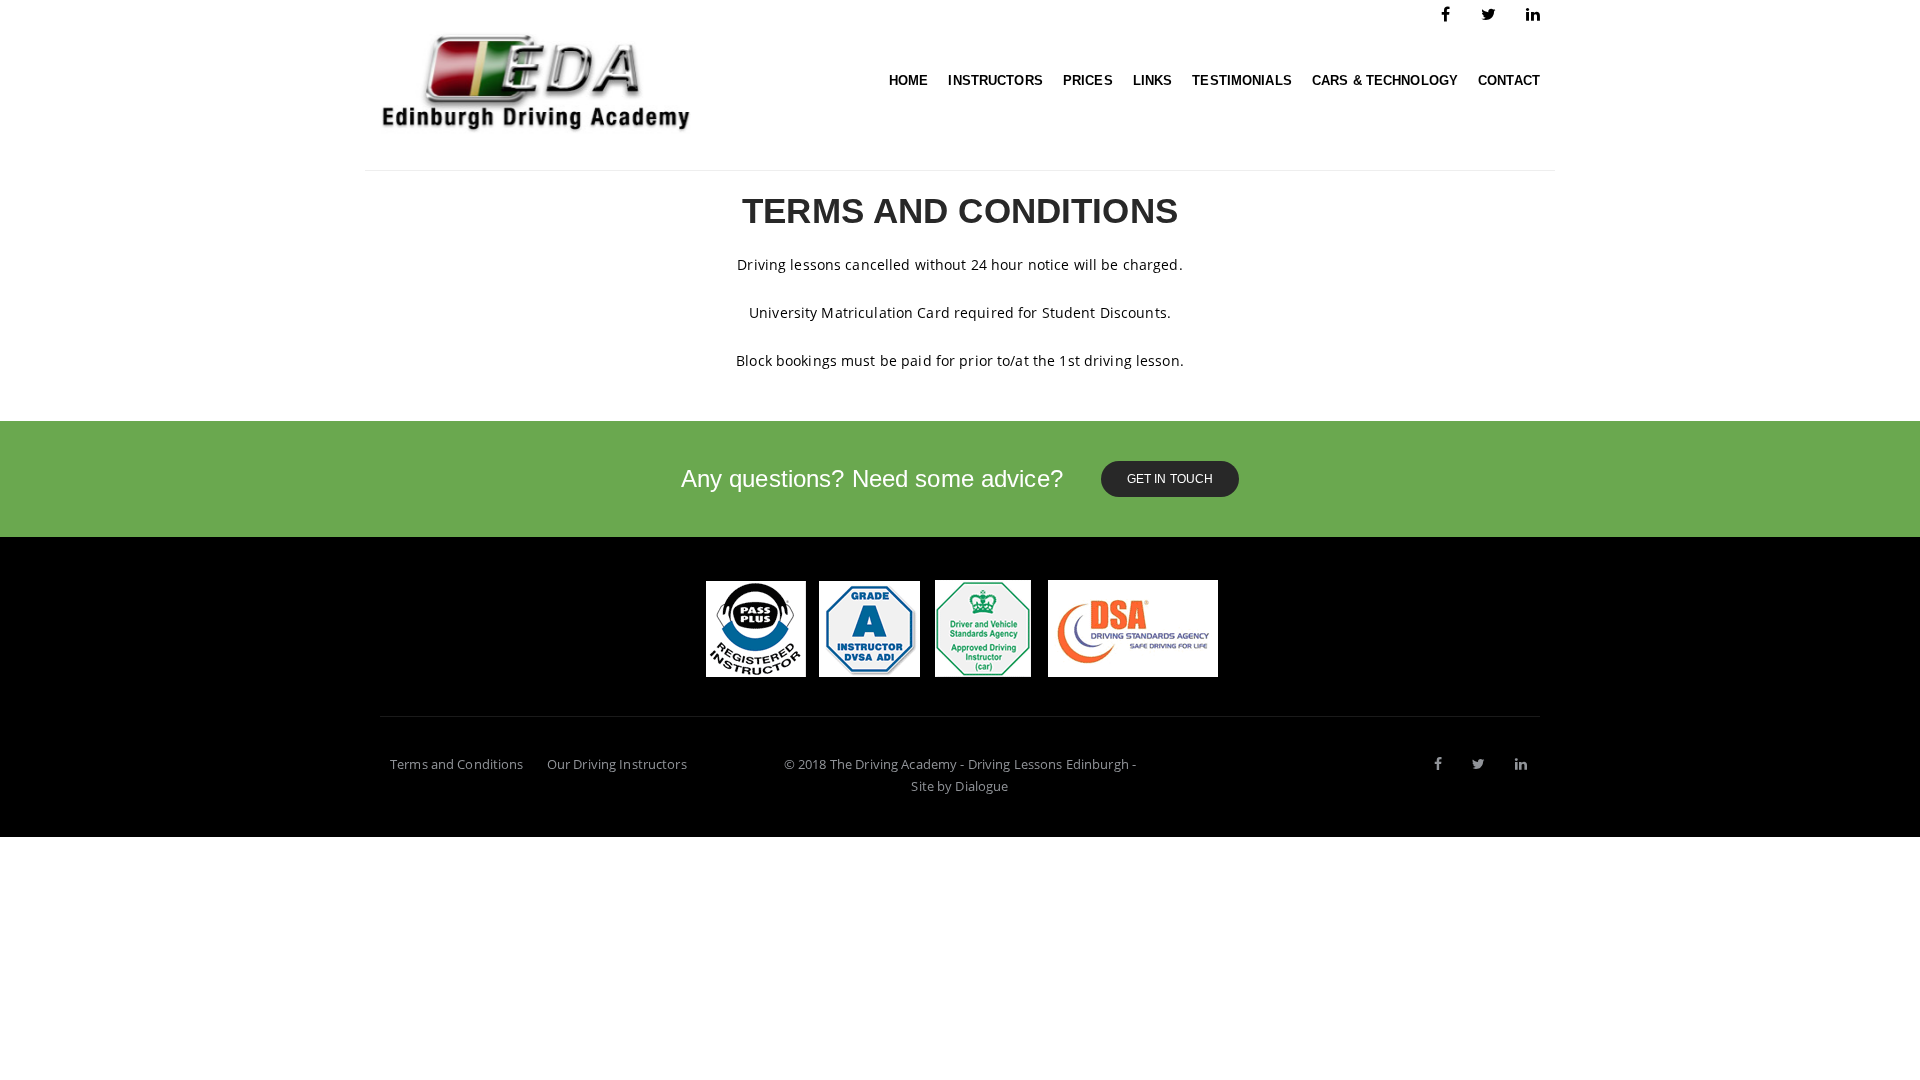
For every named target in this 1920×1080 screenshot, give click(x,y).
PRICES (1088, 80)
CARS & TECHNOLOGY (1385, 80)
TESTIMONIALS (1242, 80)
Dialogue (981, 786)
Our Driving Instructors (617, 764)
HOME (909, 80)
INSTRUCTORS (995, 80)
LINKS (1153, 80)
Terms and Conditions (457, 764)
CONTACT (1509, 80)
